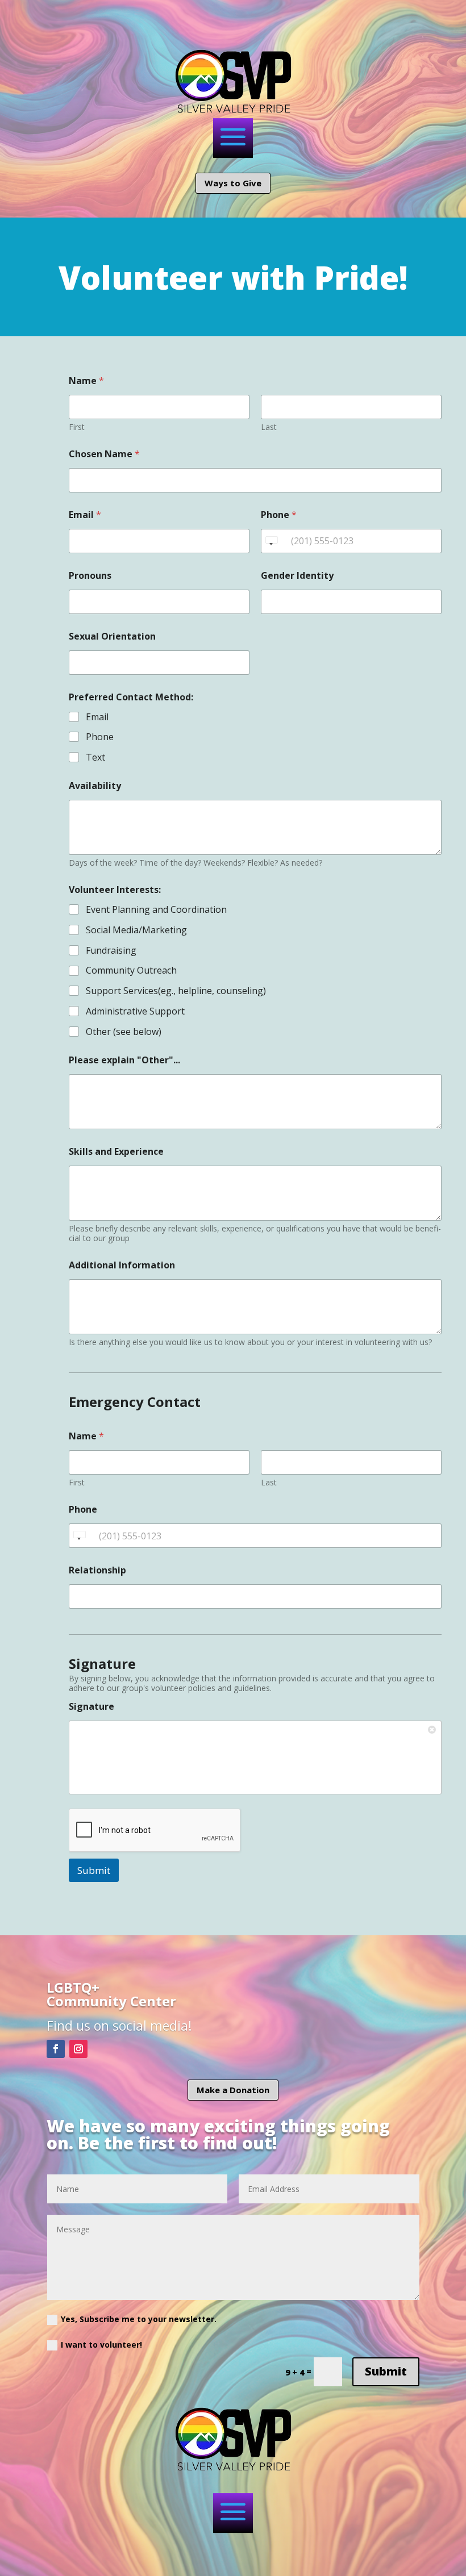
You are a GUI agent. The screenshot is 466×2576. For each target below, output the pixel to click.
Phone (279, 515)
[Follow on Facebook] (56, 2049)
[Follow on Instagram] (78, 2049)
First (77, 427)
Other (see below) (124, 1032)
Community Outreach (131, 970)
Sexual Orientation (112, 636)
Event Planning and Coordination (156, 910)
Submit (94, 1870)
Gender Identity (297, 576)
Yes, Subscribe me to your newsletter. (139, 2319)
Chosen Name (104, 454)
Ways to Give (233, 183)
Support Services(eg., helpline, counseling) (176, 991)
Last (269, 427)
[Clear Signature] (433, 1729)
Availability (95, 786)
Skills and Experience (116, 1152)
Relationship (97, 1570)
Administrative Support (135, 1011)
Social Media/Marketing (136, 930)
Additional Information (122, 1265)
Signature (91, 1707)
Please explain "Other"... (124, 1060)
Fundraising (111, 951)
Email (85, 515)
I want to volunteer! (101, 2345)
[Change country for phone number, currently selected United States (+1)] (271, 541)
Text (95, 757)
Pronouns (90, 576)
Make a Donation (233, 2090)
